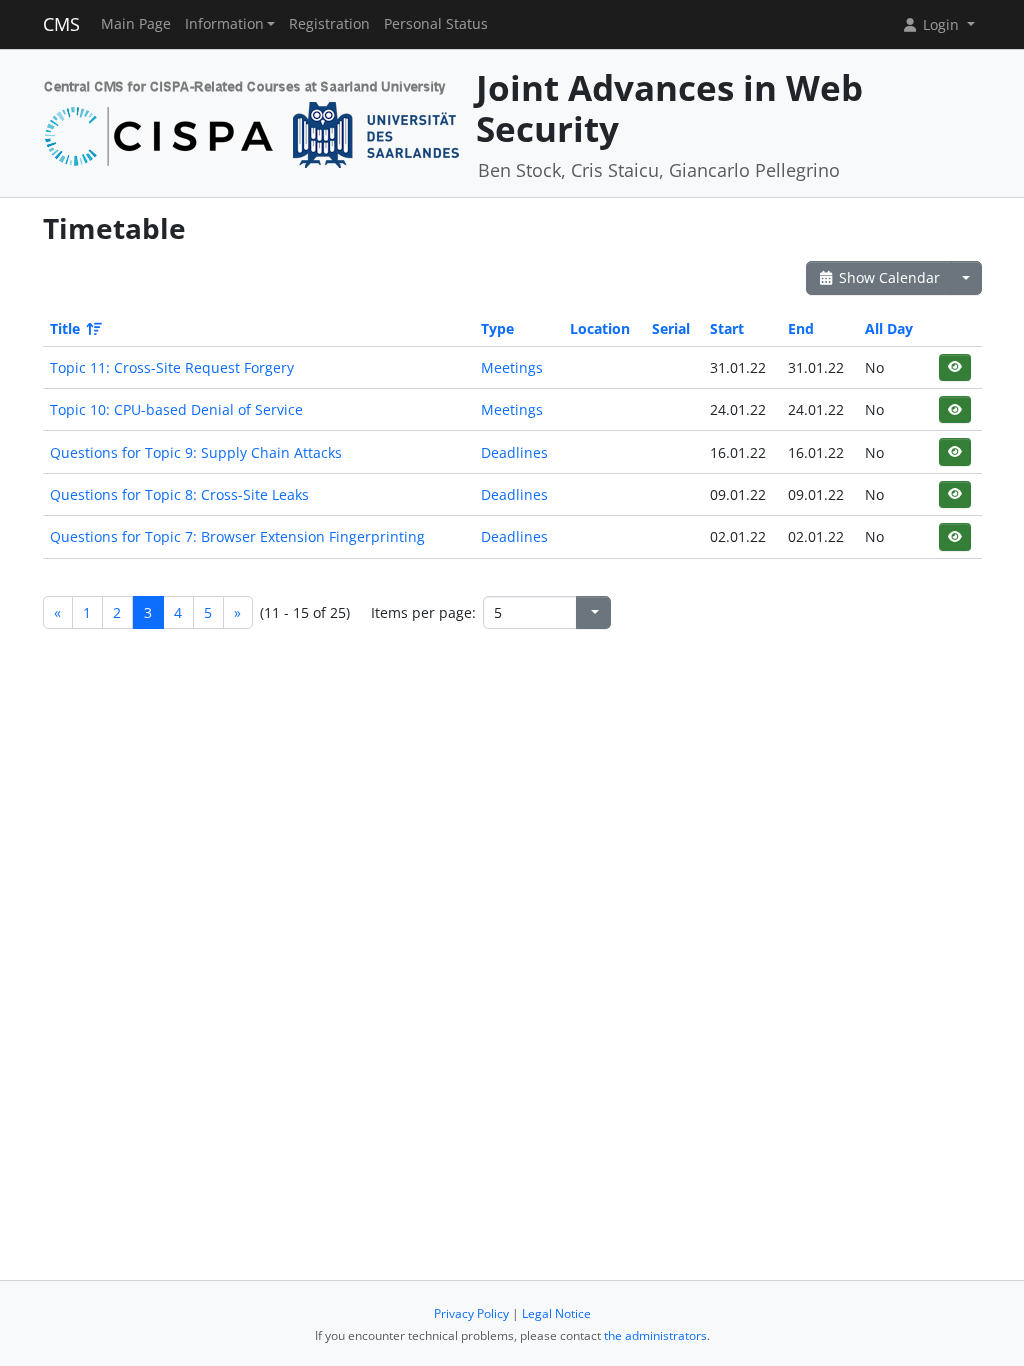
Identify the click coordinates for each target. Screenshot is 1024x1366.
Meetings (512, 367)
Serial (671, 328)
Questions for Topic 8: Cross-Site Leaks (179, 494)
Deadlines (514, 452)
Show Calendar (887, 277)
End (801, 328)
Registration (329, 24)
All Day (889, 328)
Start (727, 328)
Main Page (136, 24)
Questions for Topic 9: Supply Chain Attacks (196, 452)
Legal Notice (556, 1313)
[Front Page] (252, 121)
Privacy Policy (471, 1313)
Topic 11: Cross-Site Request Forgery (172, 367)
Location (600, 328)
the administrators (655, 1335)
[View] (954, 367)
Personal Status (436, 24)
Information (224, 24)
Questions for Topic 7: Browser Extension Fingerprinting (237, 536)
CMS (61, 24)
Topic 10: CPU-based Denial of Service (176, 409)
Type (497, 328)
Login (941, 24)
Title (65, 328)
